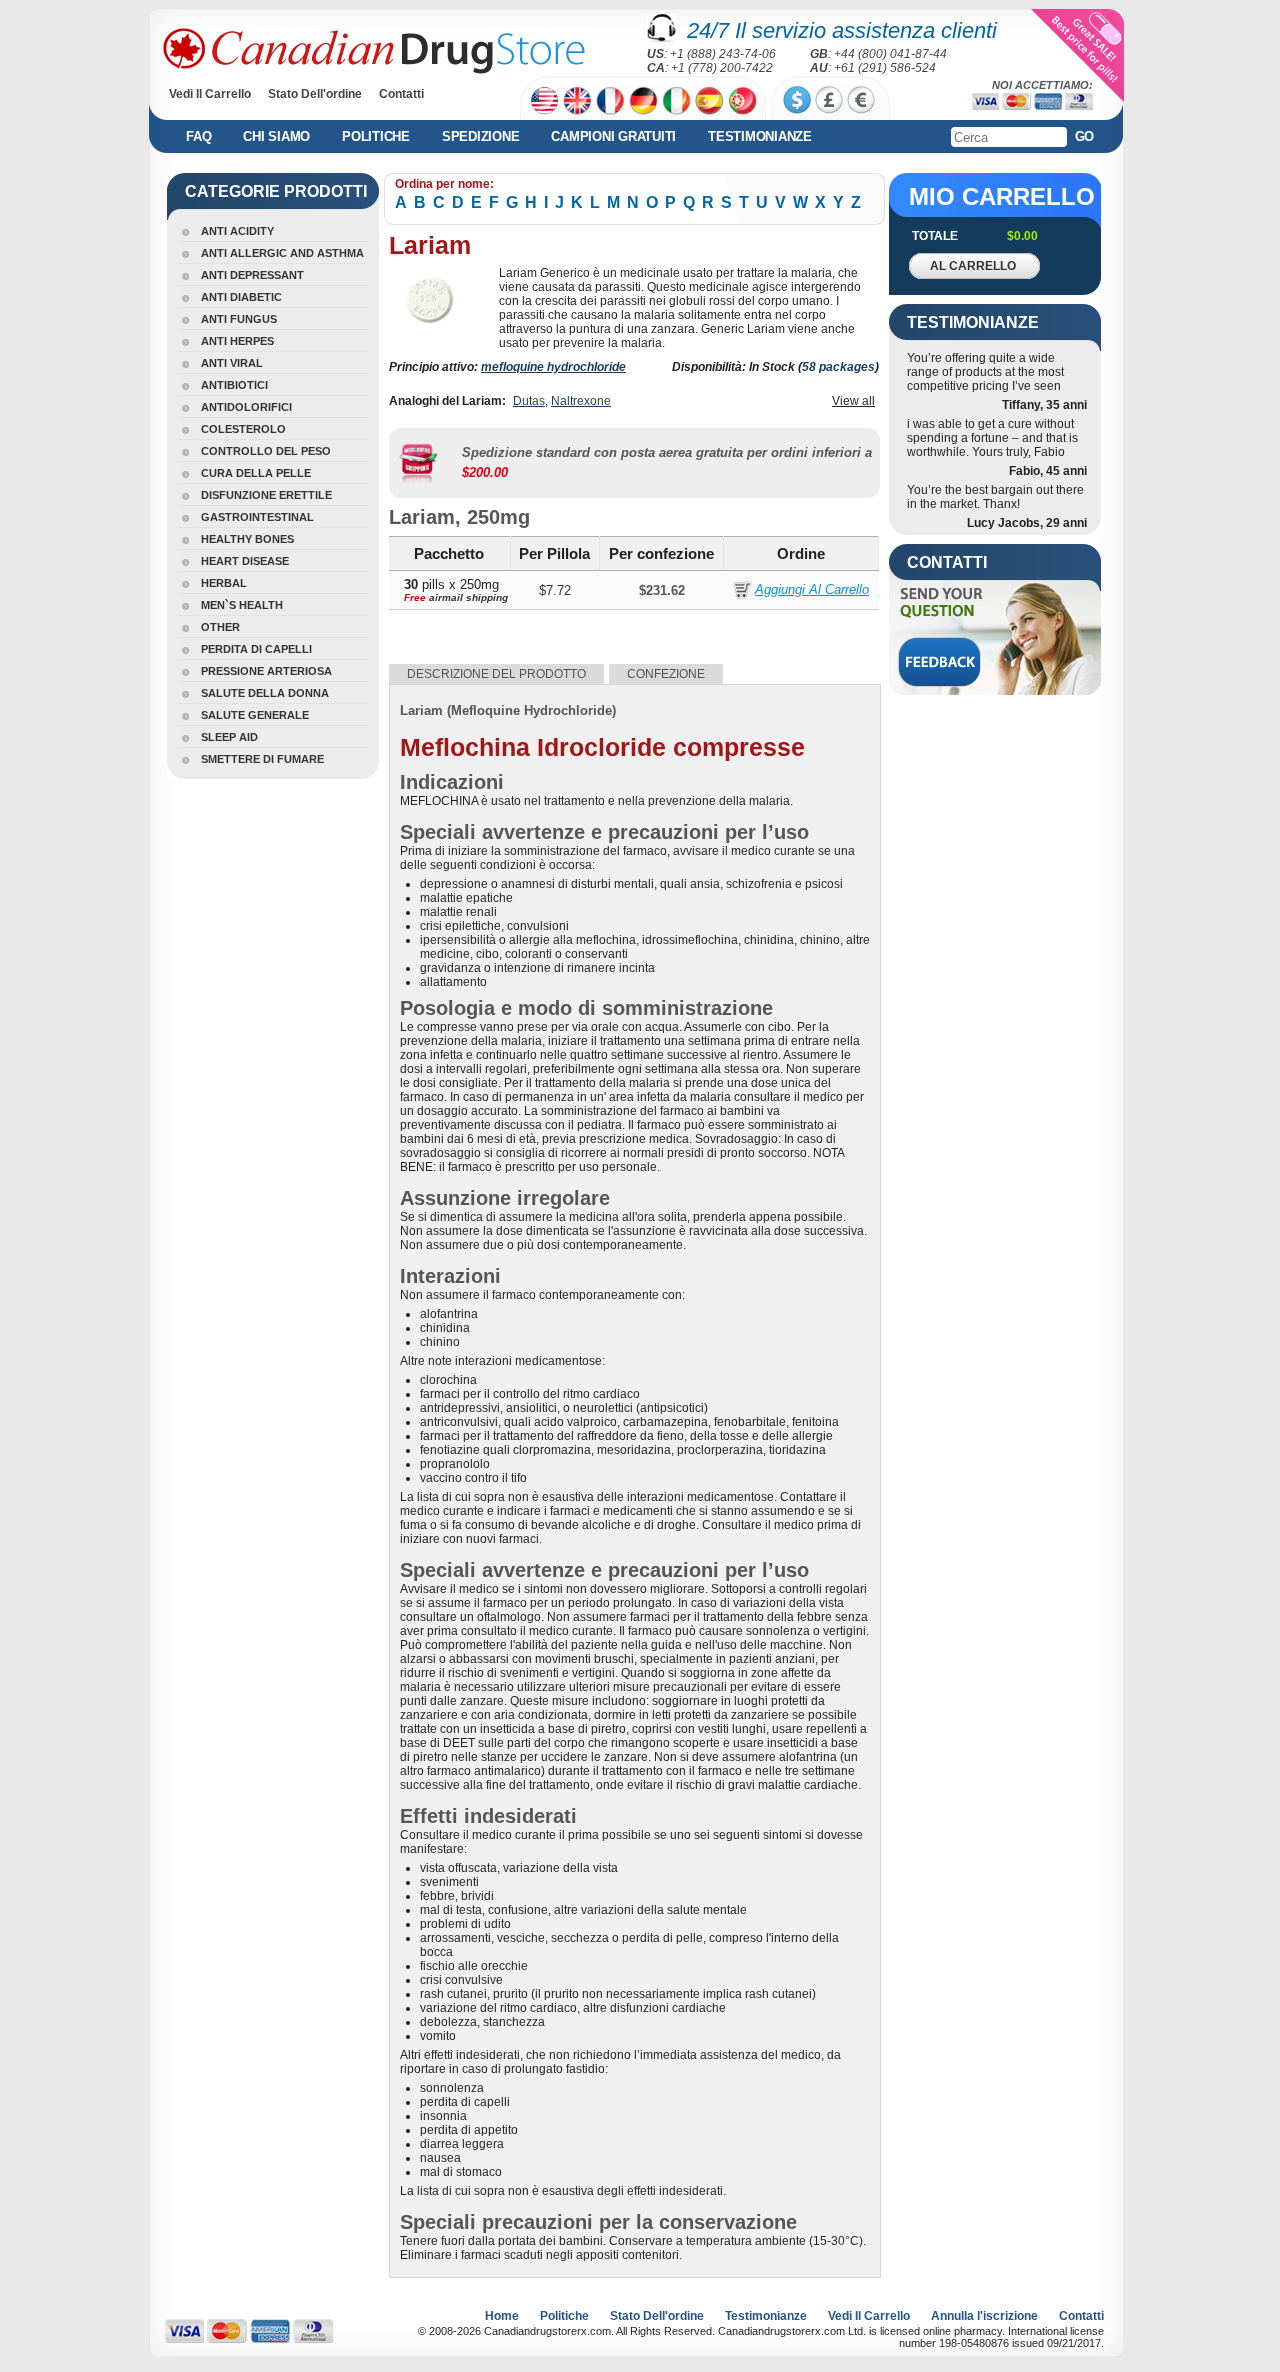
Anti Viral (232, 363)
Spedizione (481, 136)
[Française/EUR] (610, 100)
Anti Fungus (239, 319)
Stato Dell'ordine (315, 94)
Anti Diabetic (241, 297)
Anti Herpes (237, 341)
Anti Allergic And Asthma (282, 253)
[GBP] (829, 100)
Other (220, 627)
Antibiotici (234, 385)
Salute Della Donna (265, 693)
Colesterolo (243, 429)
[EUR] (861, 100)
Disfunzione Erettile (266, 495)
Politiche (376, 136)
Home (502, 2316)
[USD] (797, 100)
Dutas (529, 401)
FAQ (198, 136)
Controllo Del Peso (266, 451)
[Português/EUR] (742, 100)
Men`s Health (242, 605)
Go (1085, 136)
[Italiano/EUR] (676, 100)
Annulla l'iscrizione (984, 2316)
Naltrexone (581, 401)
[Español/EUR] (709, 100)
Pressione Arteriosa (266, 671)
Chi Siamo (276, 136)
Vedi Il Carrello (210, 94)
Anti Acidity (237, 231)
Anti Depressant (252, 275)
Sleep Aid (229, 737)
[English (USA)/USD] (544, 100)
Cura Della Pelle (256, 473)
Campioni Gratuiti (613, 136)
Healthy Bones (247, 539)
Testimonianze (760, 136)
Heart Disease (245, 561)
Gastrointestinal (257, 517)
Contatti (401, 94)
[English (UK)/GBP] (577, 100)
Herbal (224, 583)
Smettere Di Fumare (262, 759)
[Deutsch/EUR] (643, 100)
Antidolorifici (246, 407)
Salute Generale (255, 715)
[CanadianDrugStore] (374, 51)
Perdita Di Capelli (256, 649)
